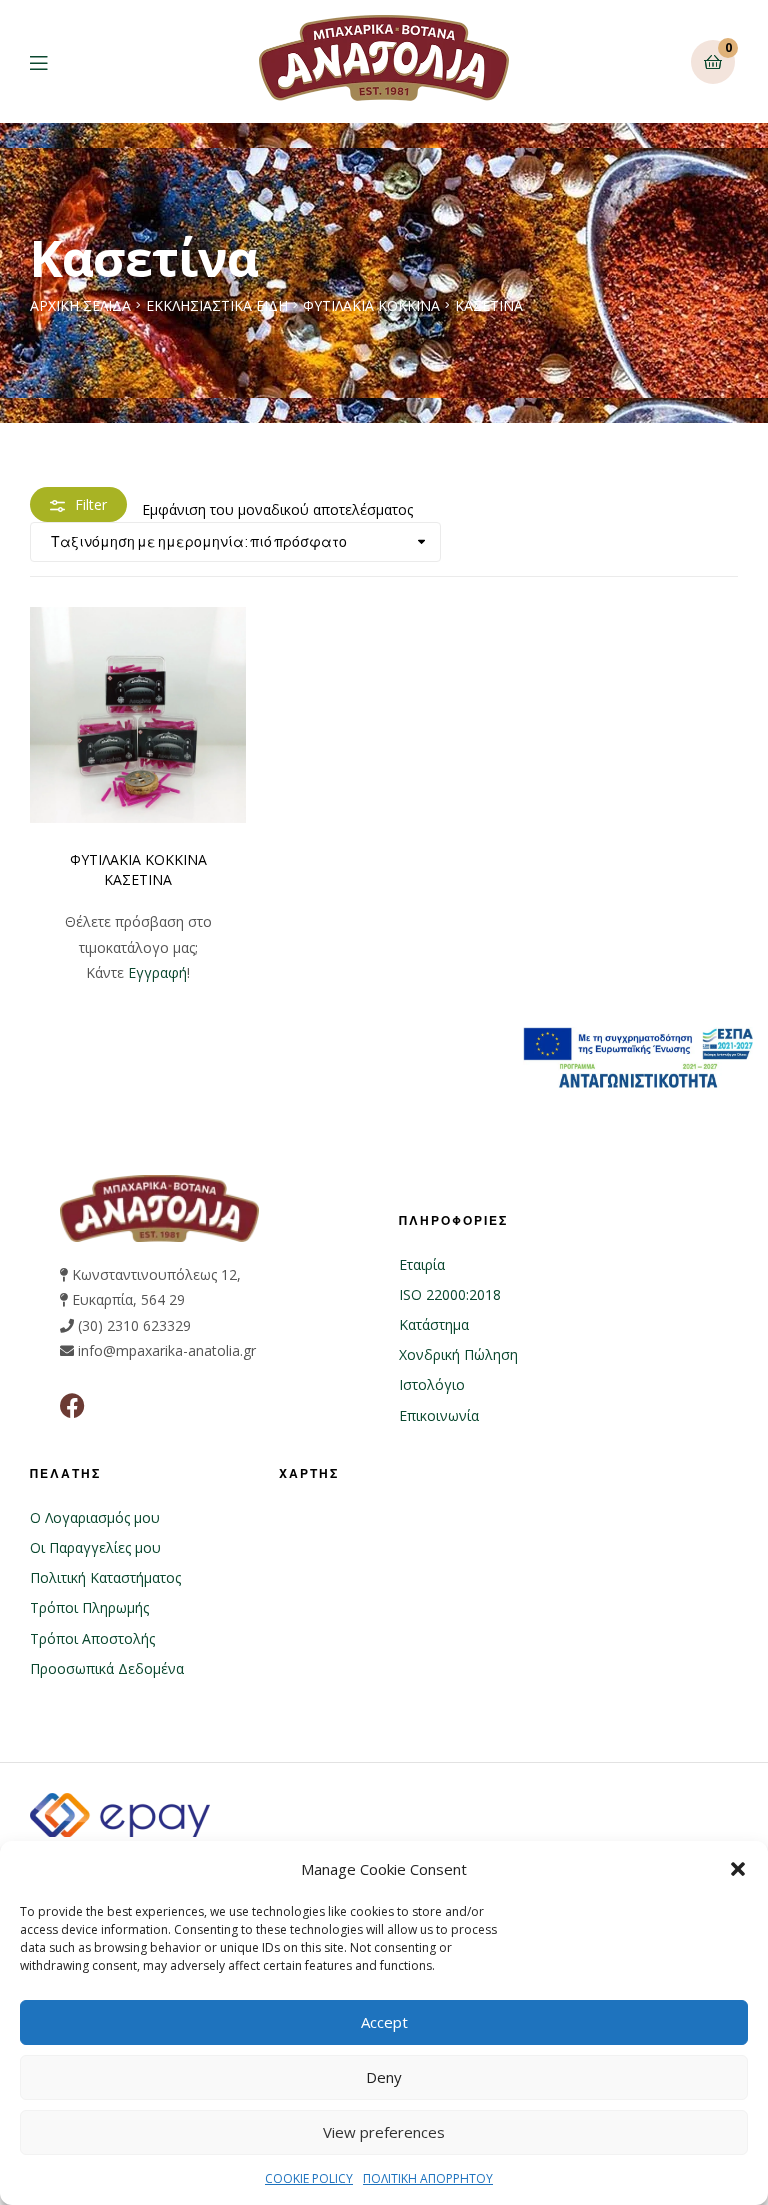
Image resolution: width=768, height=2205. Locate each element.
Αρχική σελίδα (80, 305)
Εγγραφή (157, 972)
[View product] (138, 715)
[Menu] (53, 61)
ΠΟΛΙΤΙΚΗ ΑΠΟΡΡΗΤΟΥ (428, 2178)
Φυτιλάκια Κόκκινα (371, 305)
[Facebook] (72, 1405)
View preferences (384, 2132)
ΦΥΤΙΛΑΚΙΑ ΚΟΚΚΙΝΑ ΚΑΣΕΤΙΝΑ (138, 869)
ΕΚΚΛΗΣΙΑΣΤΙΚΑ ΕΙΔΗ (217, 305)
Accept (384, 2022)
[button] (738, 1869)
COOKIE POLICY (309, 2178)
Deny (384, 2077)
